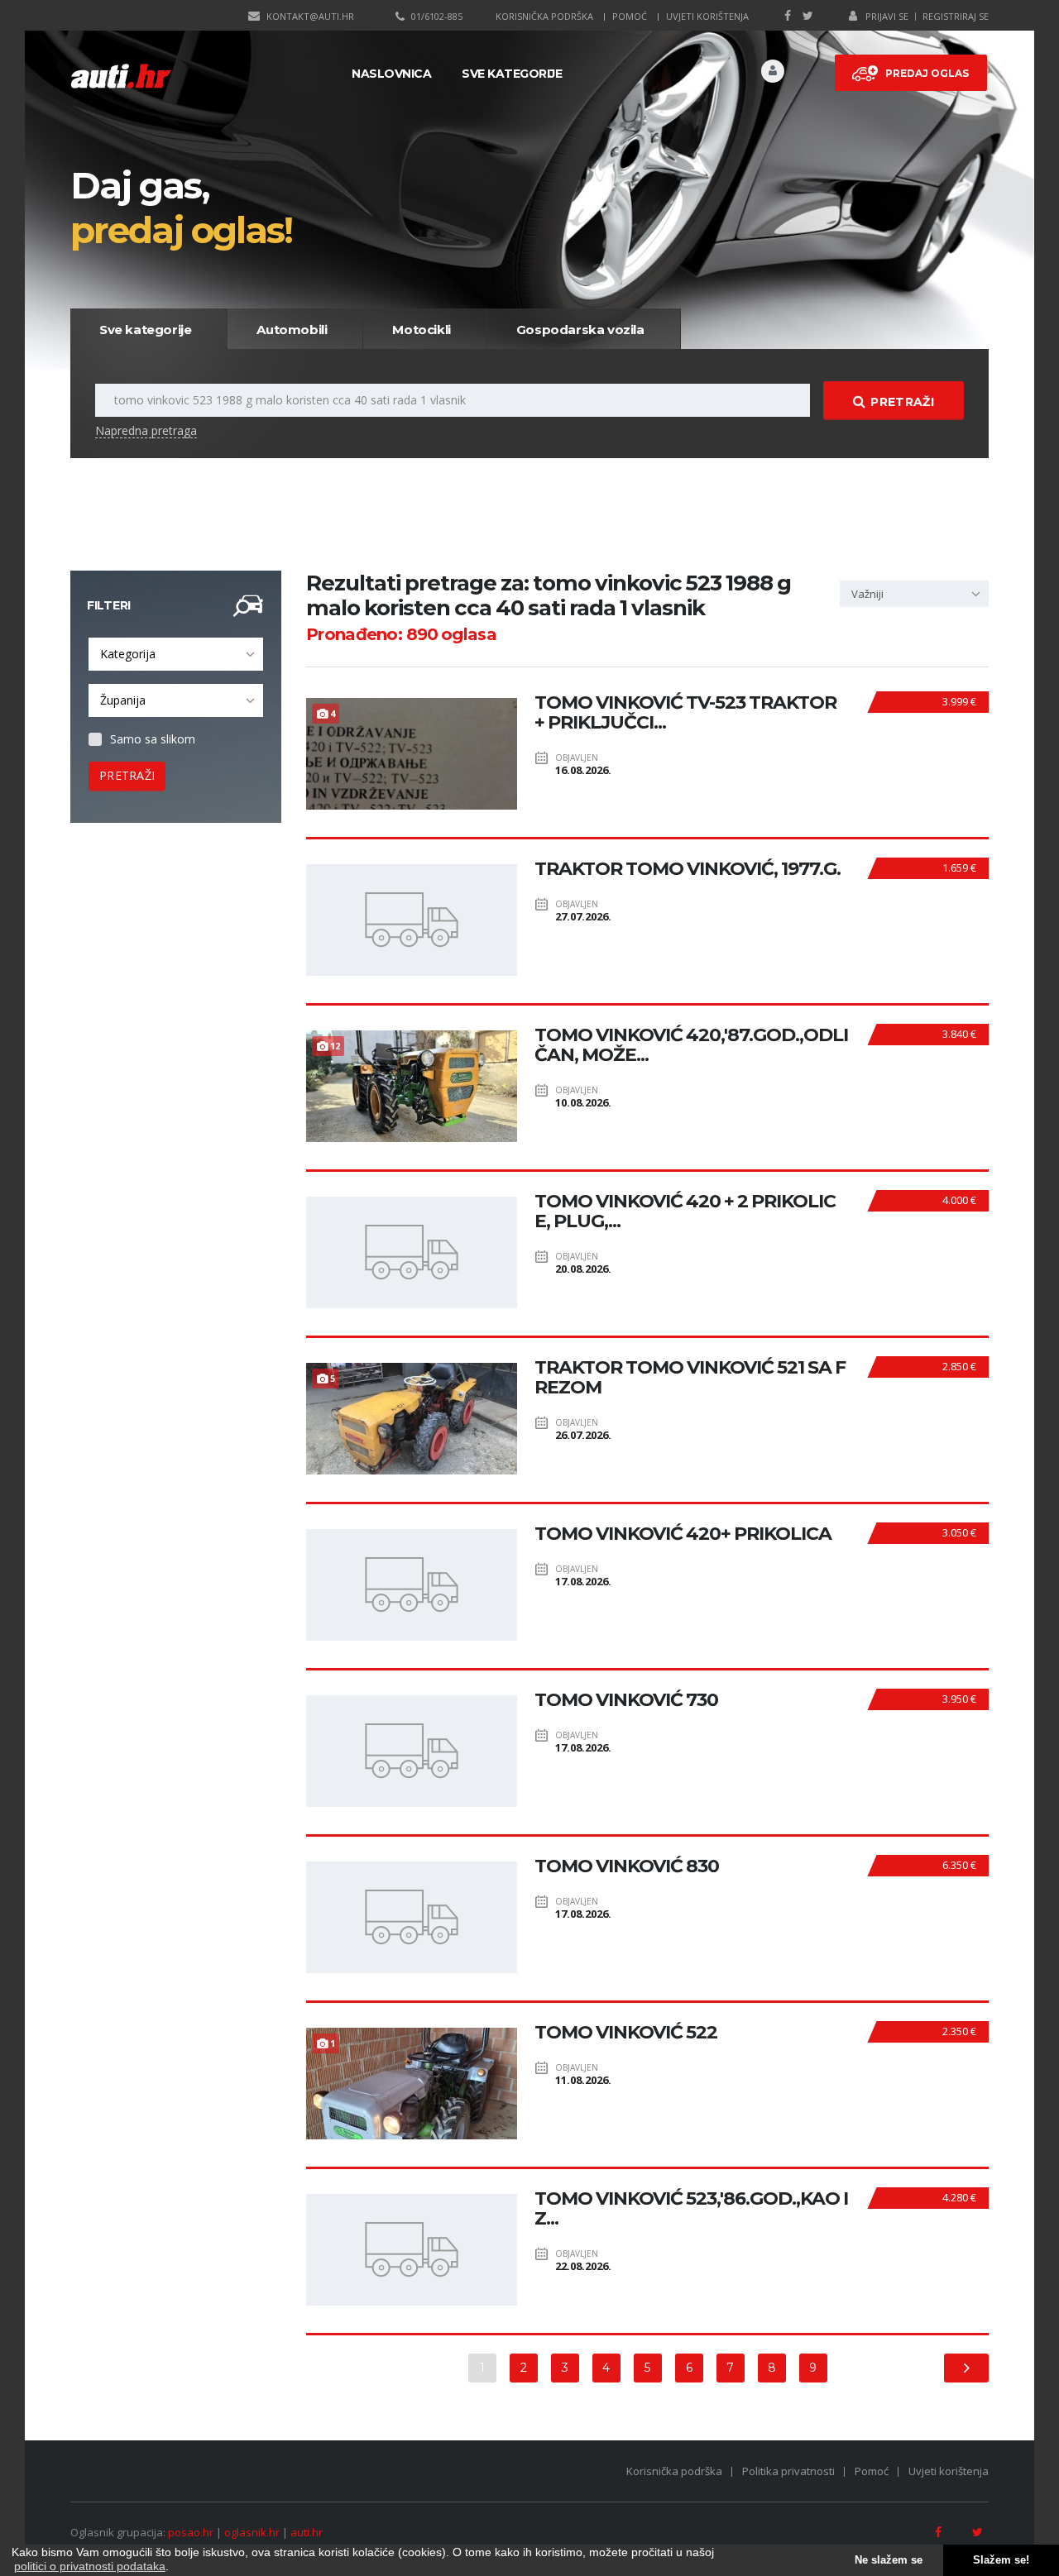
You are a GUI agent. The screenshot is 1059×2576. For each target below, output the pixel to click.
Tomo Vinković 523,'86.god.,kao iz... (691, 2209)
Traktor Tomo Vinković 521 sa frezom (690, 1378)
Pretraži (902, 402)
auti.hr (307, 2532)
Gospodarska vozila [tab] (580, 330)
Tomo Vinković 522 (626, 2033)
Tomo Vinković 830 (627, 1866)
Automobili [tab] (292, 330)
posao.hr (191, 2532)
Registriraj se (956, 16)
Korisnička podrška (544, 16)
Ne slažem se (889, 2560)
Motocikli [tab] (421, 330)
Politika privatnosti (788, 2471)
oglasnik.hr (252, 2532)
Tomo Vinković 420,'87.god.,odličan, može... (691, 1045)
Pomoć (630, 16)
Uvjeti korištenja (707, 16)
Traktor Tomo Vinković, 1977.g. (688, 869)
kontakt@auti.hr (310, 16)
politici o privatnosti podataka (90, 2566)
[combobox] (176, 654)
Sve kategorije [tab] (145, 330)
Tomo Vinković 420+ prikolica (683, 1534)
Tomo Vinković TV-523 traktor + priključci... (685, 713)
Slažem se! (1001, 2560)
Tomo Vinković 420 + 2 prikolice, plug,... (685, 1212)
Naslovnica (391, 74)
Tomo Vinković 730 (626, 1700)
